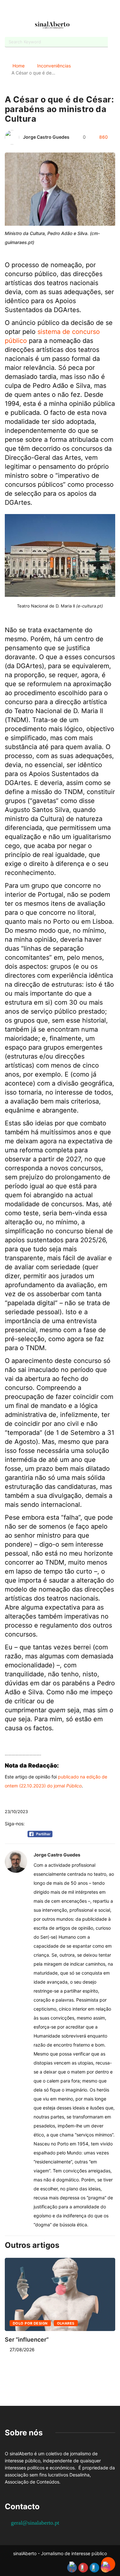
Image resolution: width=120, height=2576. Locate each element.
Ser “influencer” (27, 2340)
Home (19, 66)
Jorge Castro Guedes (46, 137)
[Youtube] (55, 10)
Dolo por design (30, 2323)
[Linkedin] (77, 10)
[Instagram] (66, 10)
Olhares (66, 2323)
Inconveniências (54, 66)
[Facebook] (43, 11)
